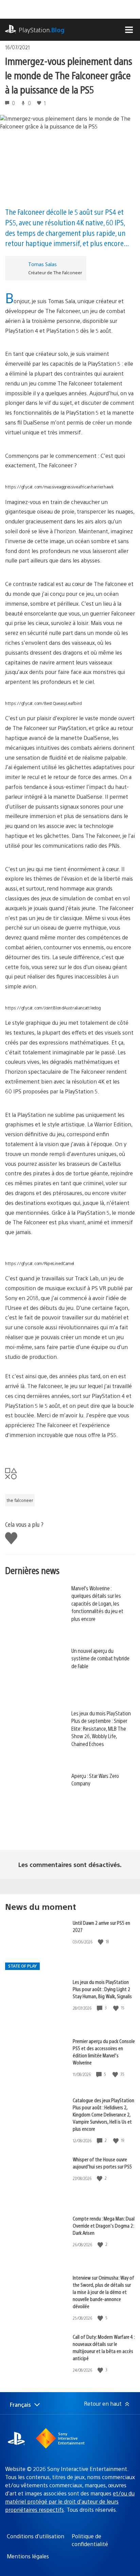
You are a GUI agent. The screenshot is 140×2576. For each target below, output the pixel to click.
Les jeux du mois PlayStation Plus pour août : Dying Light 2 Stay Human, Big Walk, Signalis (102, 1989)
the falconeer (20, 1500)
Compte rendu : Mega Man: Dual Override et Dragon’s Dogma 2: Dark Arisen (104, 2225)
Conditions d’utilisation (36, 2536)
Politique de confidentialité (90, 2540)
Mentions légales (28, 2556)
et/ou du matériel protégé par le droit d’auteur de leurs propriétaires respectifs (70, 2501)
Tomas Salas (42, 264)
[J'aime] (101, 1942)
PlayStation (42, 30)
